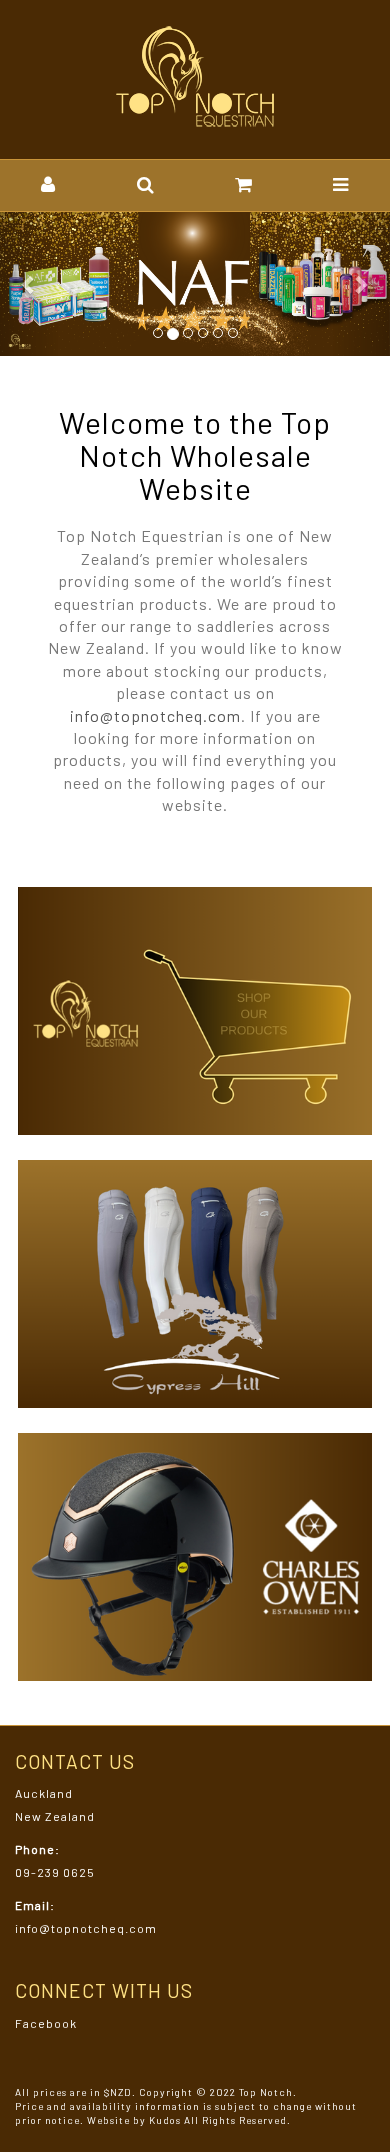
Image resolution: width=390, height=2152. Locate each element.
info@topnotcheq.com (155, 715)
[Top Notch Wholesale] (195, 77)
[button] (48, 185)
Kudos (165, 2120)
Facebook (46, 2023)
